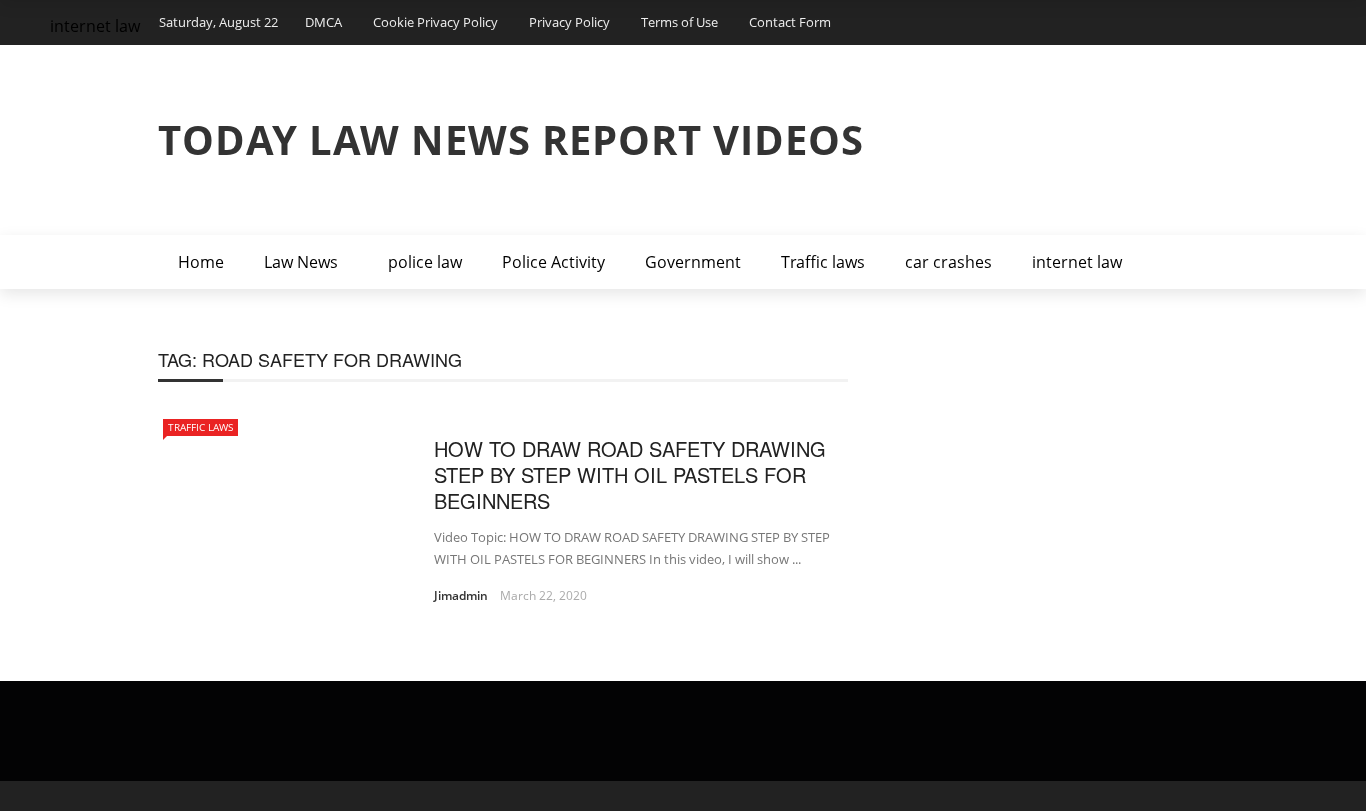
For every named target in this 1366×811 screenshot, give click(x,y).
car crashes (948, 262)
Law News (301, 262)
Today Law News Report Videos (511, 139)
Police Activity (553, 262)
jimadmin (461, 595)
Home (201, 262)
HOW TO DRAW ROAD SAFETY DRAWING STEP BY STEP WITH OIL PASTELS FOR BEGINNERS (630, 474)
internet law (1077, 262)
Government (693, 262)
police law (425, 262)
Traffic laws (823, 262)
